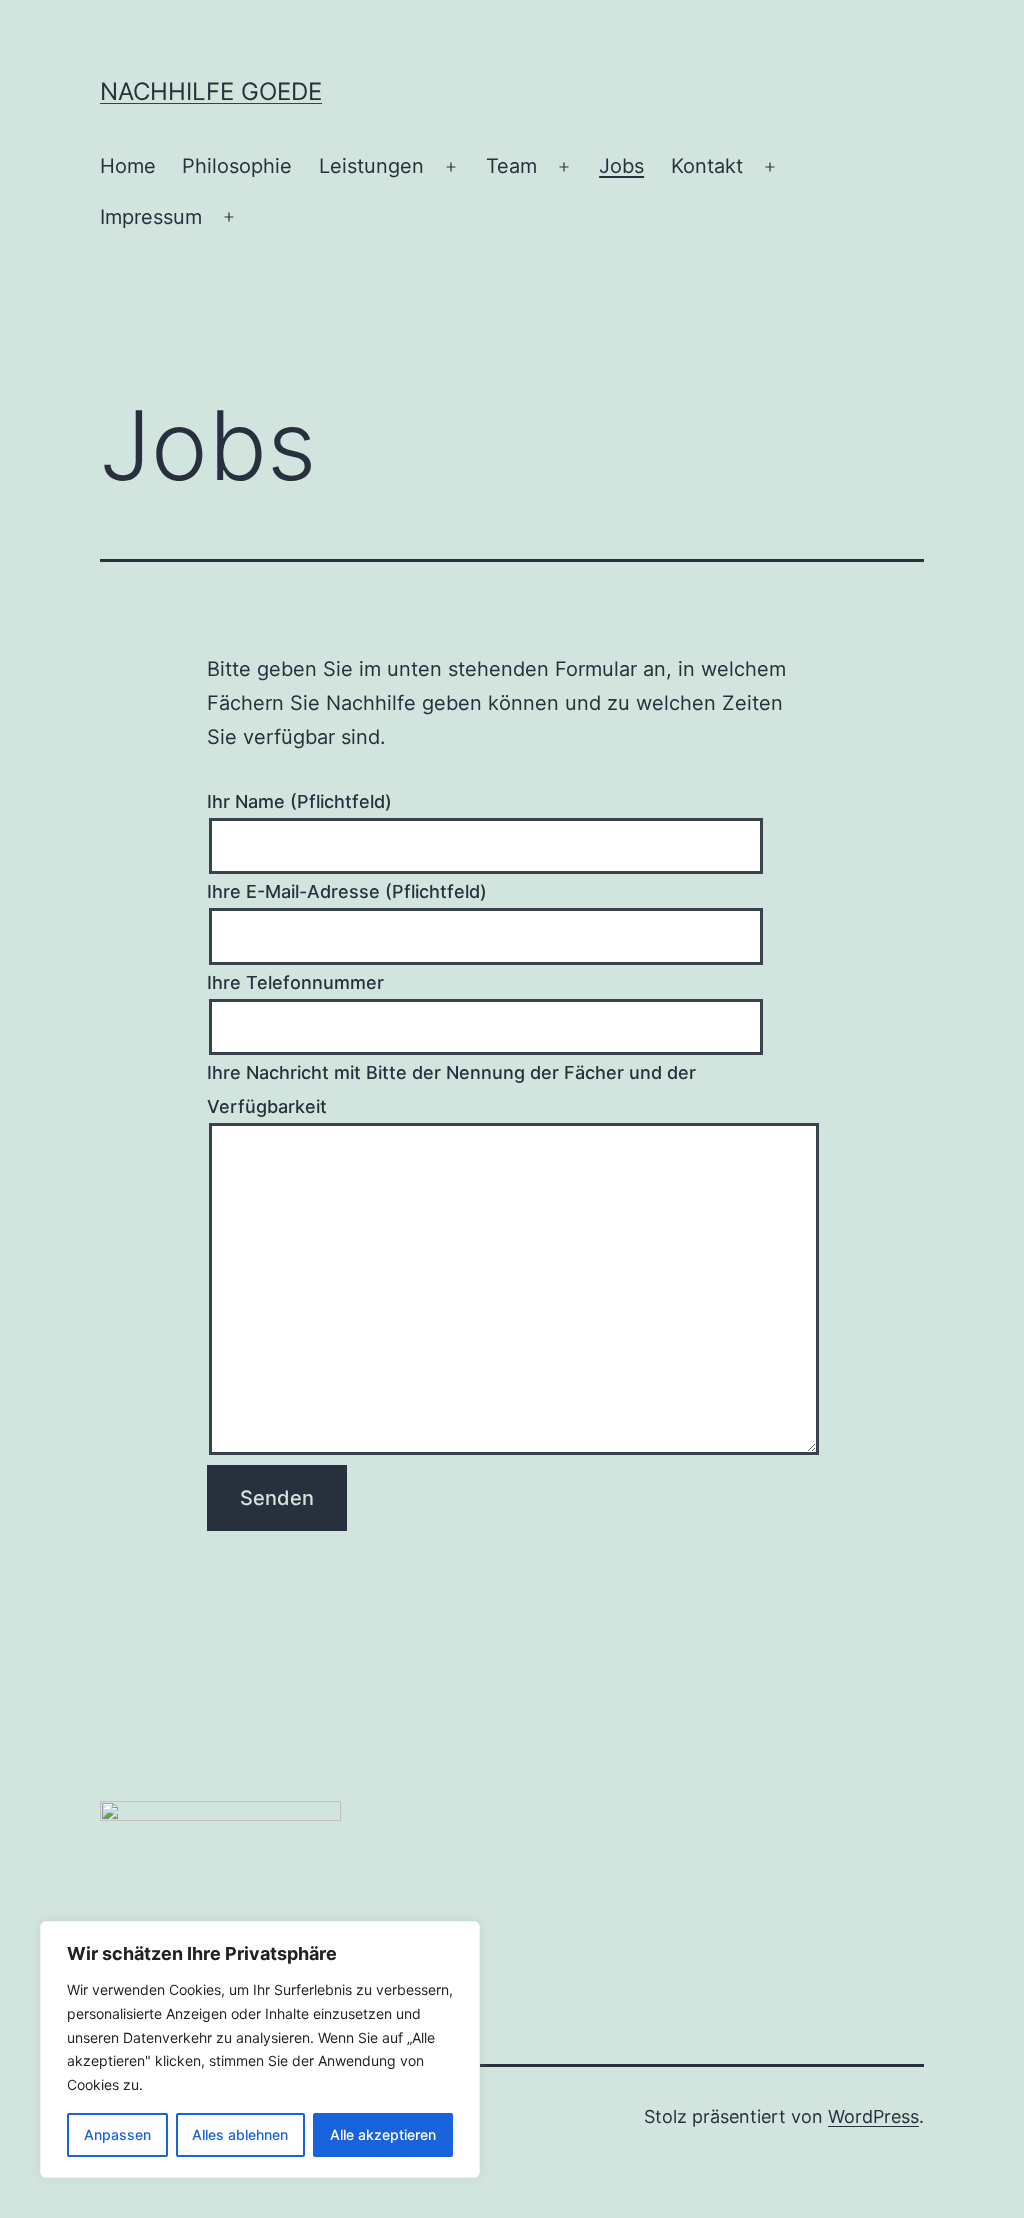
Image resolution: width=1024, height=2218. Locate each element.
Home (128, 166)
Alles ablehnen (240, 2134)
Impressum (151, 217)
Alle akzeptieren (383, 2134)
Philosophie (237, 166)
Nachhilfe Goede (211, 91)
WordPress (873, 2116)
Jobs (621, 166)
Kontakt (707, 166)
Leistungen (371, 166)
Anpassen (117, 2134)
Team (511, 166)
